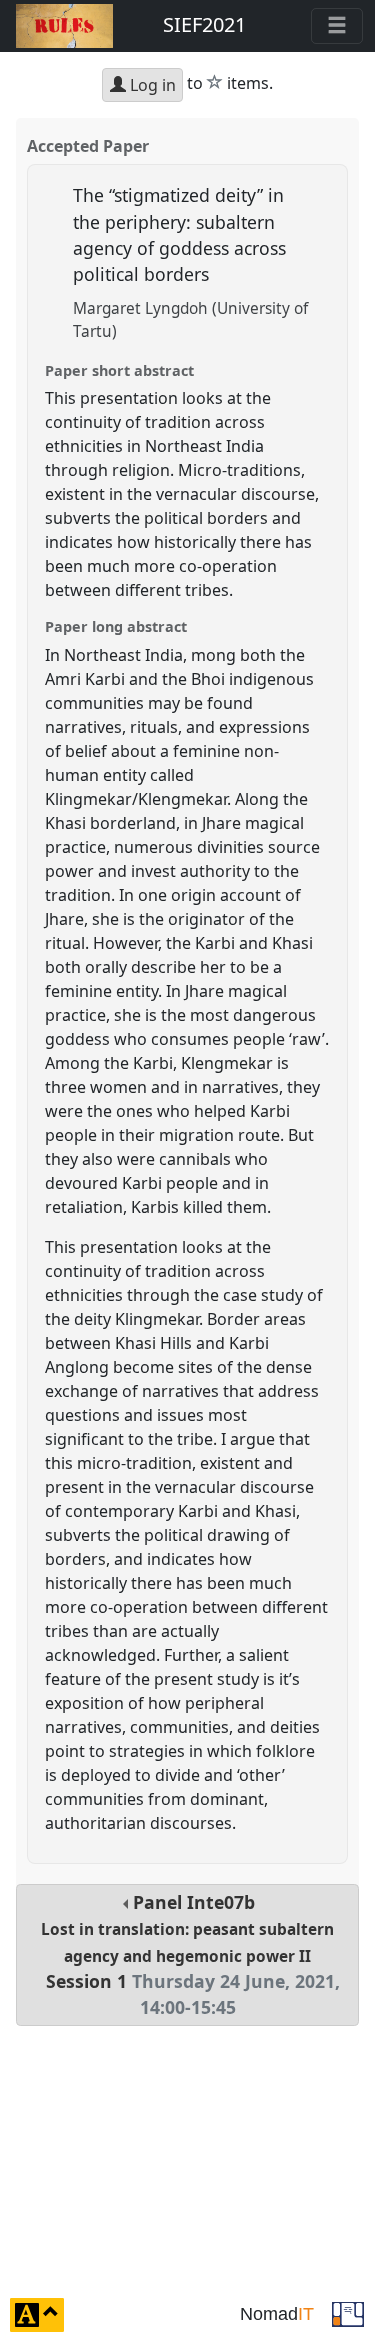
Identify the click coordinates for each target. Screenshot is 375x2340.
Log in (151, 85)
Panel (190, 1955)
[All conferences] (348, 2313)
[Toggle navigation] (337, 26)
